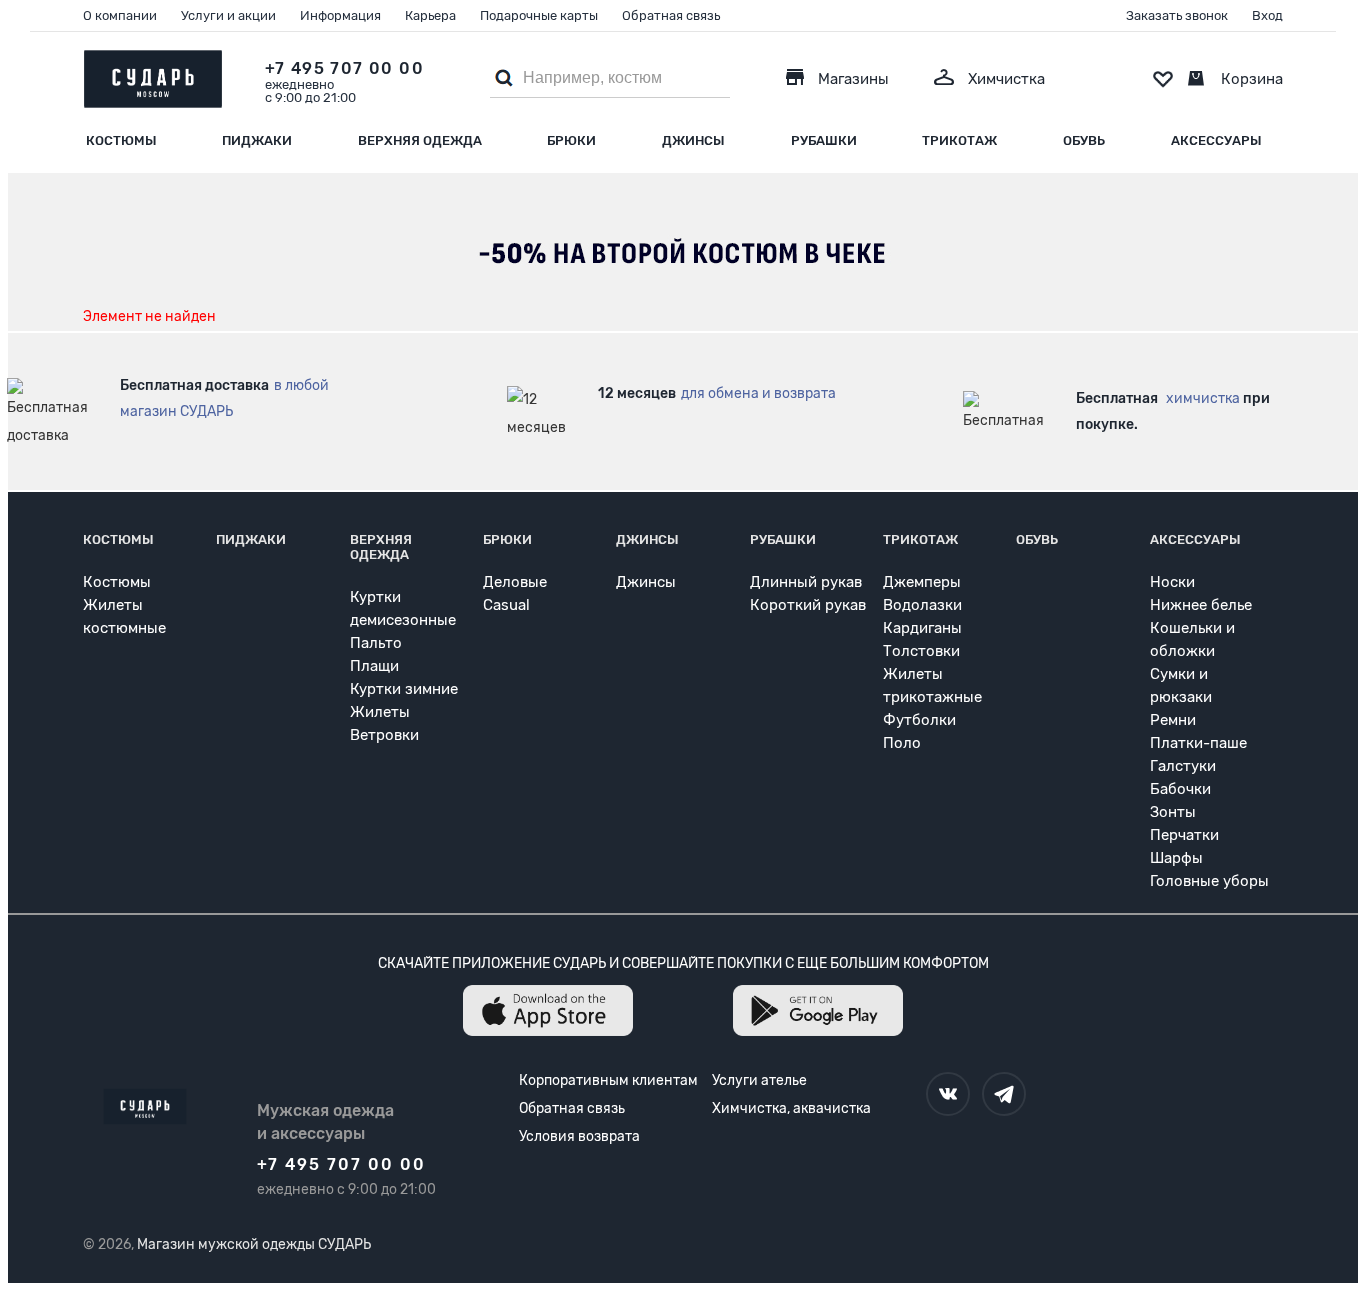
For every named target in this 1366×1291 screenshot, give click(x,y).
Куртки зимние (404, 689)
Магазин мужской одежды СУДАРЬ (254, 1244)
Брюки (571, 140)
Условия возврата (579, 1136)
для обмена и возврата (758, 393)
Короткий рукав (808, 605)
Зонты (1173, 812)
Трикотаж (959, 140)
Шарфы (1176, 858)
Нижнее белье (1201, 605)
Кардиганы (922, 628)
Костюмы (121, 140)
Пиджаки (257, 140)
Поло (902, 743)
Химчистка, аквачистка (791, 1108)
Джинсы (693, 140)
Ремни (1173, 720)
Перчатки (1184, 835)
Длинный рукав (806, 582)
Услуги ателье (759, 1080)
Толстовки (921, 651)
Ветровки (384, 735)
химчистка (1203, 398)
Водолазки (922, 605)
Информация (340, 15)
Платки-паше (1198, 743)
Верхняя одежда (420, 140)
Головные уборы (1209, 881)
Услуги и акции (228, 15)
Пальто (376, 643)
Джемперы (922, 582)
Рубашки (824, 140)
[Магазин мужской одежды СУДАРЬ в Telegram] (1004, 1094)
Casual (506, 605)
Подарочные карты (539, 15)
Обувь (1084, 140)
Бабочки (1180, 789)
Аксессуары (1216, 140)
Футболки (919, 720)
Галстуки (1183, 766)
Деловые (515, 582)
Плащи (374, 666)
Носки (1172, 582)
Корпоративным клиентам (608, 1080)
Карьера (430, 15)
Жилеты (380, 712)
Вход (1267, 15)
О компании (120, 15)
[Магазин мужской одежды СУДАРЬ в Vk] (948, 1094)
